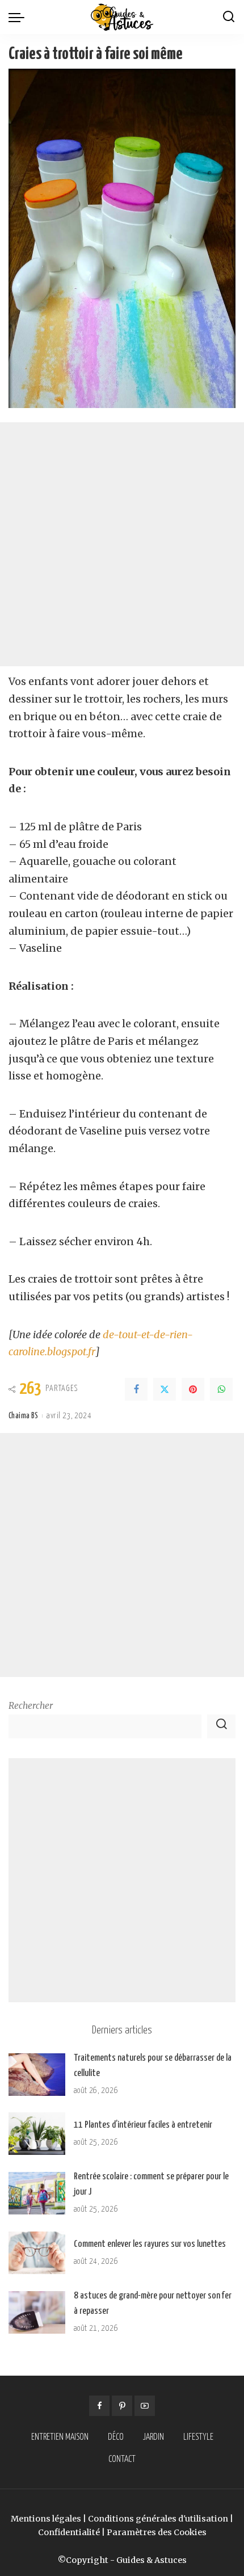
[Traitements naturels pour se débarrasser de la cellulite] (37, 2075)
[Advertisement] (122, 544)
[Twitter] (165, 1389)
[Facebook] (136, 1389)
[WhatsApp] (221, 1389)
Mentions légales (46, 2519)
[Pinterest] (193, 1389)
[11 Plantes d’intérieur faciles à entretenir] (37, 2134)
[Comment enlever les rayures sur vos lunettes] (37, 2253)
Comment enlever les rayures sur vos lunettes (150, 2244)
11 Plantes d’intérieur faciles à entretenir (143, 2125)
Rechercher (31, 1706)
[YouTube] (145, 2406)
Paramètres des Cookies (157, 2532)
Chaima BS (23, 1416)
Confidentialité (69, 2532)
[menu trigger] (19, 17)
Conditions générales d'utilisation (158, 2519)
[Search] (229, 17)
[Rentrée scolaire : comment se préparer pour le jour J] (37, 2193)
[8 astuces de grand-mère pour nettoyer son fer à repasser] (37, 2312)
